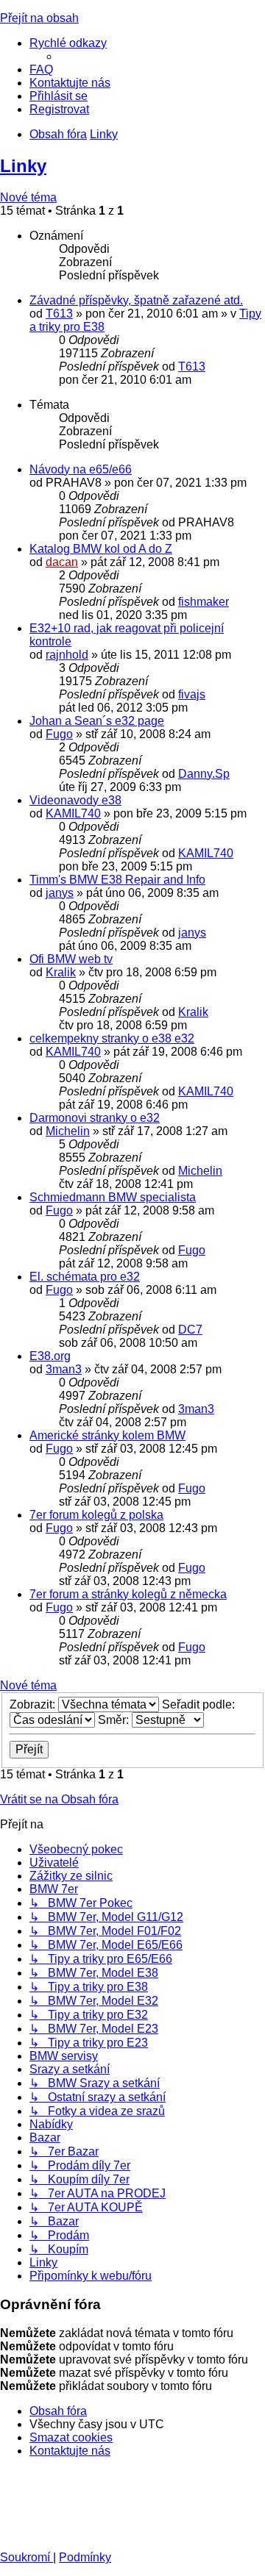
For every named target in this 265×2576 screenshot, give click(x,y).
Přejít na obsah (39, 18)
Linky (23, 166)
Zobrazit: (34, 1704)
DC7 (190, 1330)
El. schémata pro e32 (85, 1277)
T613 (59, 314)
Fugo (59, 734)
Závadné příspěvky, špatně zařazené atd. (136, 300)
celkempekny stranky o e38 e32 (112, 1038)
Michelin (68, 1131)
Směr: (115, 1720)
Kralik (61, 972)
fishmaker (204, 602)
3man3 (64, 1369)
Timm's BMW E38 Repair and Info (117, 880)
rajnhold (67, 655)
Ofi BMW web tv (71, 959)
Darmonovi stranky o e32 (95, 1118)
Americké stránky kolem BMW (107, 1435)
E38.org (50, 1356)
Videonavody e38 (75, 800)
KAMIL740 (73, 813)
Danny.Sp (204, 774)
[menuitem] (41, 69)
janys (60, 893)
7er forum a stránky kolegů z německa (128, 1594)
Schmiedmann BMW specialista (113, 1197)
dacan (62, 562)
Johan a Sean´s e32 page (97, 721)
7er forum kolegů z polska (96, 1515)
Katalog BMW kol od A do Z (101, 549)
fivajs (192, 694)
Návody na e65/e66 (81, 469)
